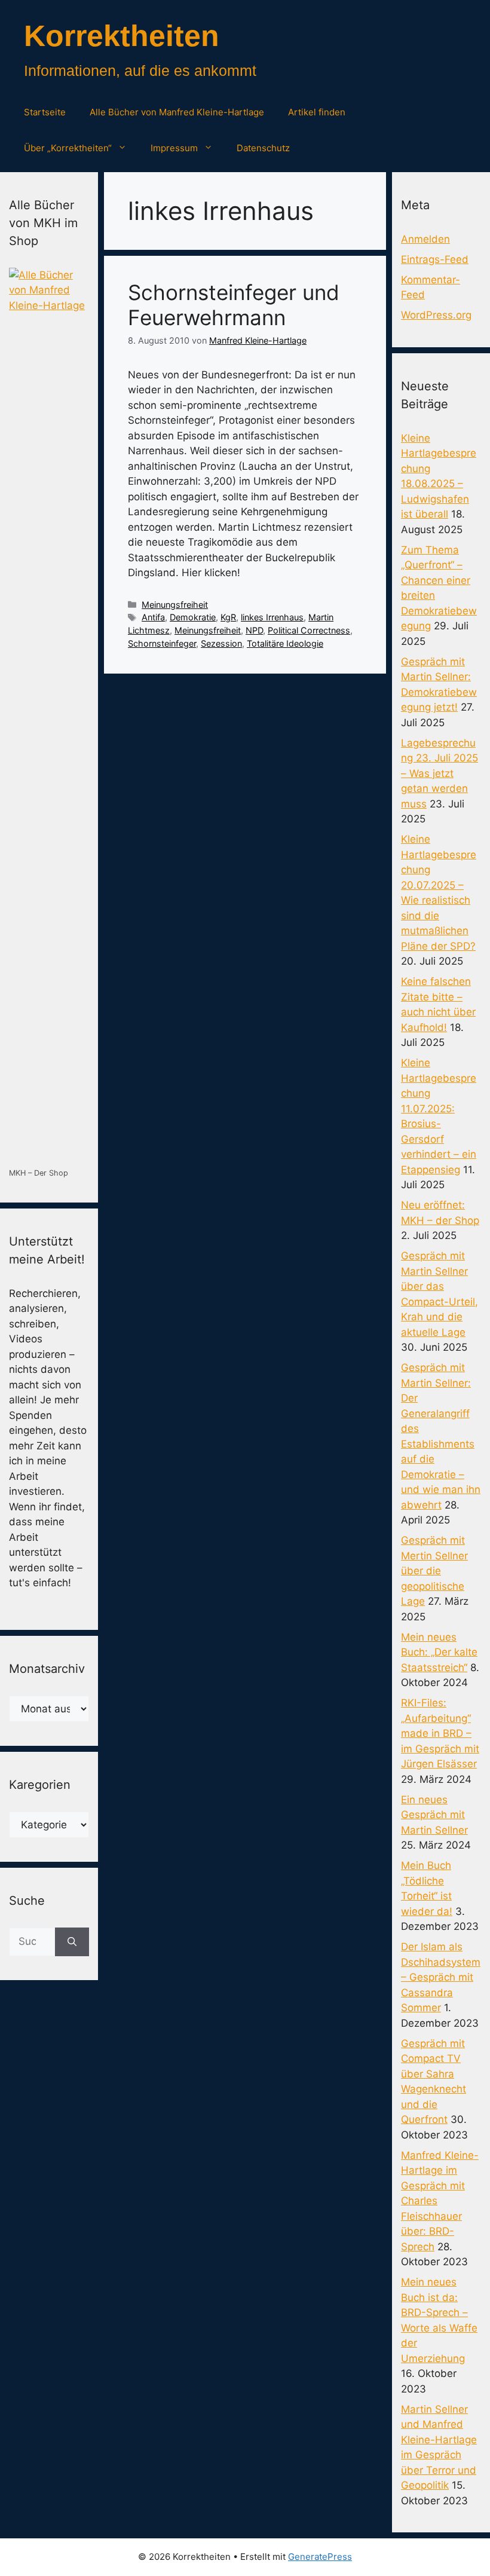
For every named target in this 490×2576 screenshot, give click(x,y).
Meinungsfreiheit (175, 605)
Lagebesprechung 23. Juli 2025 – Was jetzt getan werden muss (440, 773)
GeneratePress (320, 2557)
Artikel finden (317, 112)
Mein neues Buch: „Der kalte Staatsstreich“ (439, 1652)
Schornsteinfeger (162, 643)
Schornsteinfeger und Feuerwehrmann (234, 305)
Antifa (153, 617)
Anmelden (425, 239)
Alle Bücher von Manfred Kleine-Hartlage (177, 112)
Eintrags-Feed (435, 259)
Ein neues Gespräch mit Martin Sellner (434, 1815)
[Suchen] (72, 1942)
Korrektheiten (122, 36)
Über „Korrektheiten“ (68, 148)
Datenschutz (263, 148)
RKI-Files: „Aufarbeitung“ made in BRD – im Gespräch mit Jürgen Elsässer (440, 1733)
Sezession (221, 643)
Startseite (45, 112)
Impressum (174, 148)
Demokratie (193, 617)
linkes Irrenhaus (272, 617)
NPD (254, 630)
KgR (228, 617)
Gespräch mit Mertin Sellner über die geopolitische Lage (434, 1571)
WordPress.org (436, 315)
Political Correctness (309, 630)
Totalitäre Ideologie (285, 643)
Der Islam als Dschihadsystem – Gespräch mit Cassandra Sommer (441, 1977)
